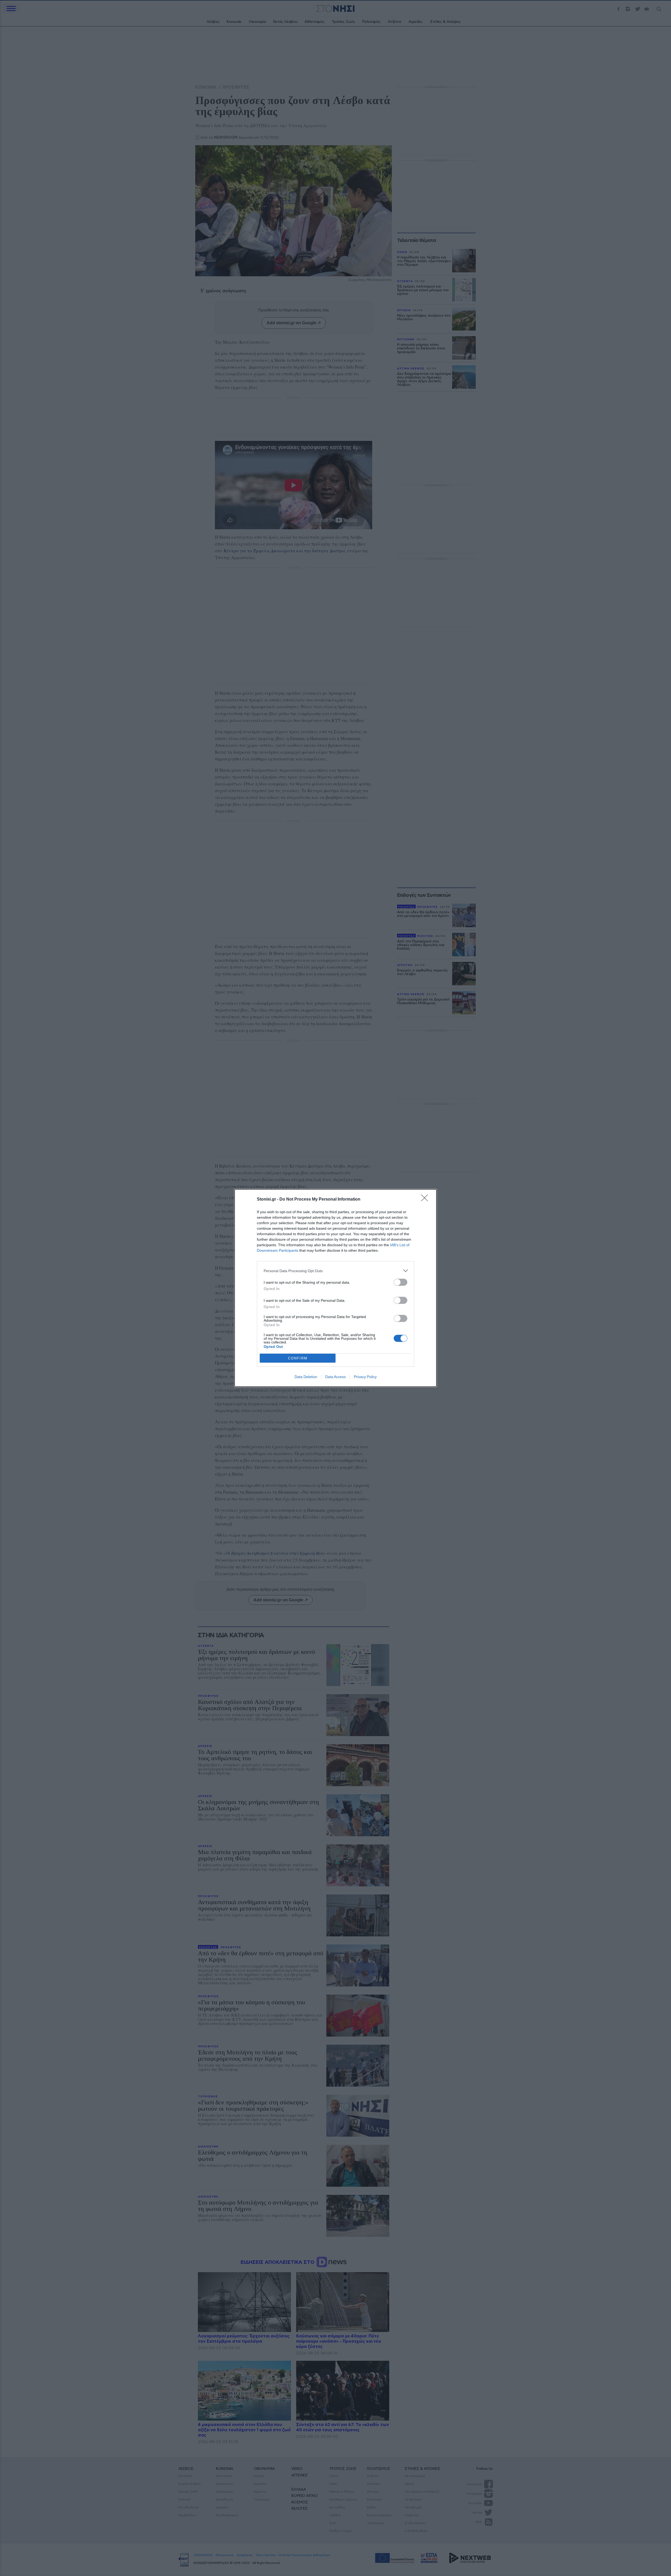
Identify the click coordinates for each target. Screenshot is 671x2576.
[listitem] (335, 1271)
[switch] (401, 1282)
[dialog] (335, 1288)
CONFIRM (298, 1358)
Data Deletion (306, 1377)
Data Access (335, 1377)
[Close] (426, 1200)
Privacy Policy (365, 1377)
